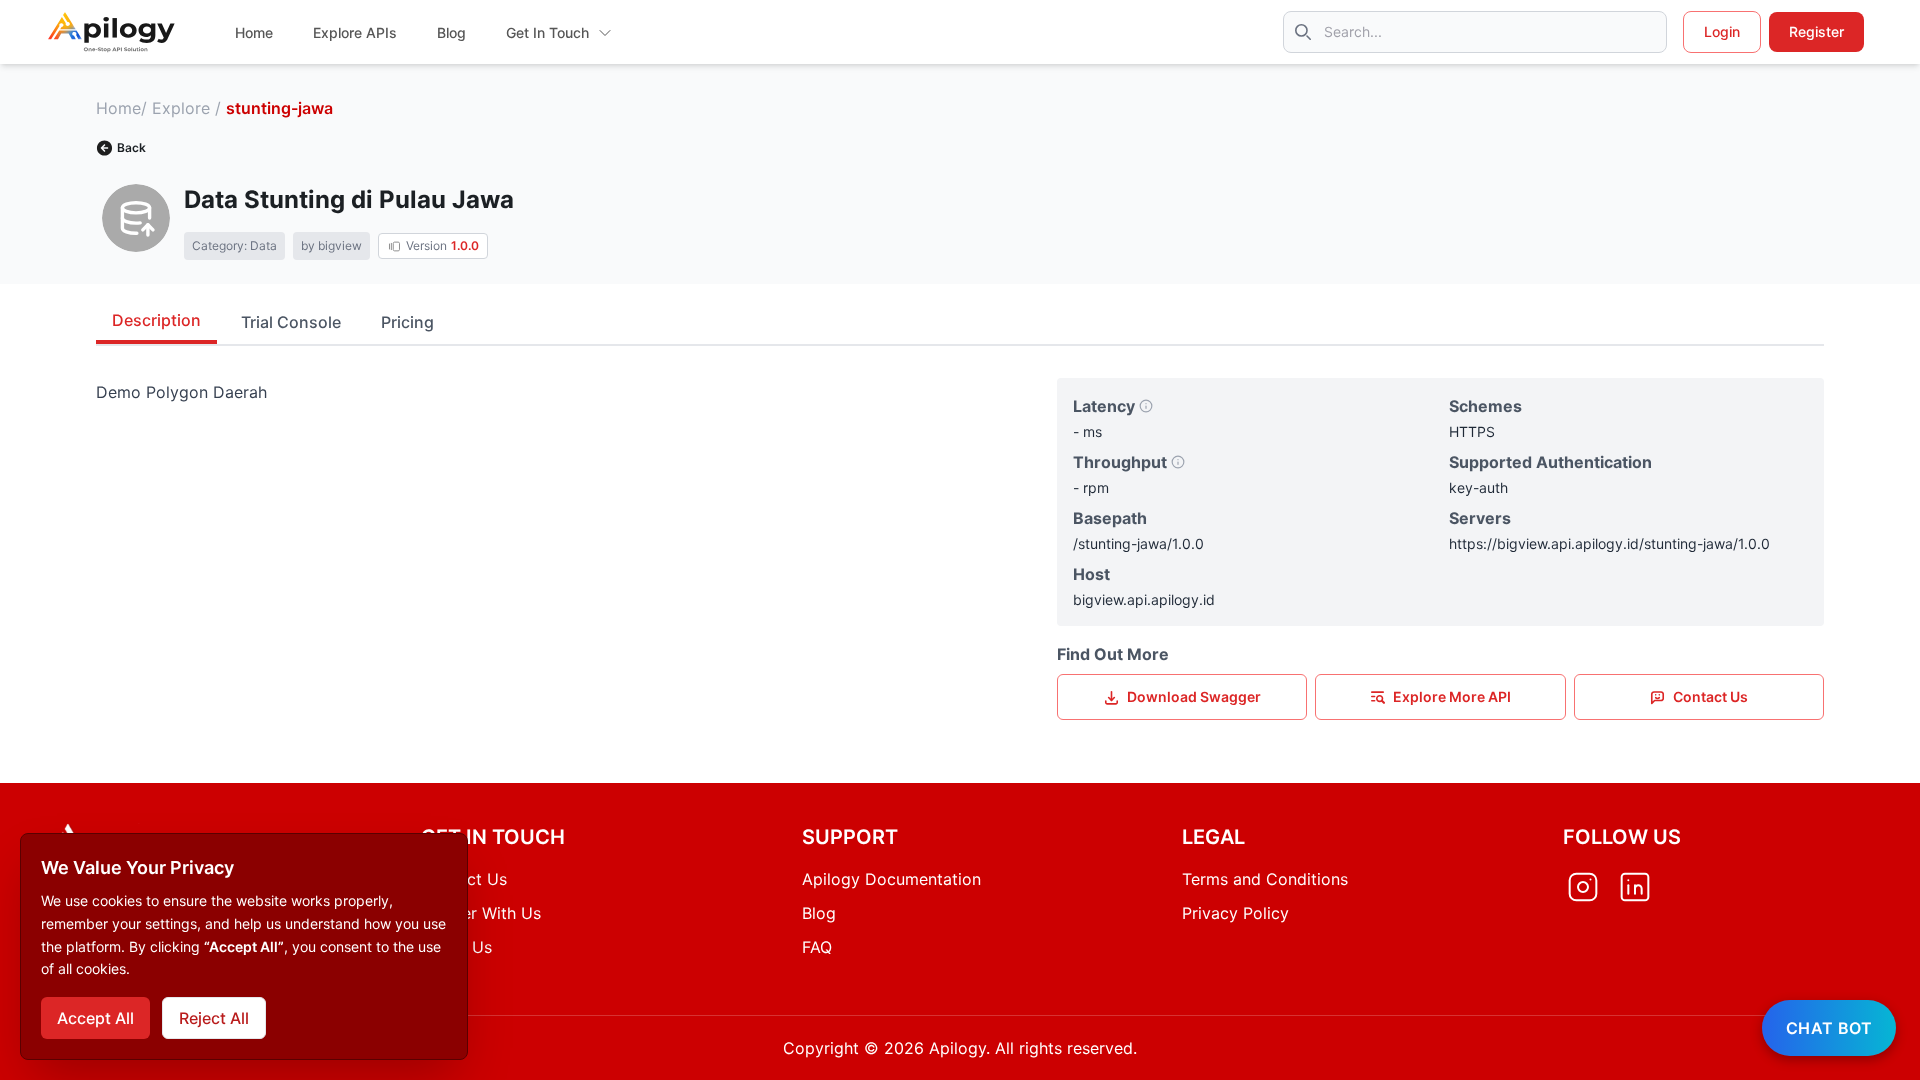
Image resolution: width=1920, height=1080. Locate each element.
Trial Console (291, 322)
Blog (819, 913)
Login (1722, 31)
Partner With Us (481, 913)
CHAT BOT (1829, 1028)
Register (1816, 31)
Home (118, 108)
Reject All (214, 1018)
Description (156, 320)
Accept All (95, 1018)
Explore (181, 108)
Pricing (407, 322)
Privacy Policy (1235, 913)
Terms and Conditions (1265, 879)
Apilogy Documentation (891, 879)
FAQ (817, 947)
